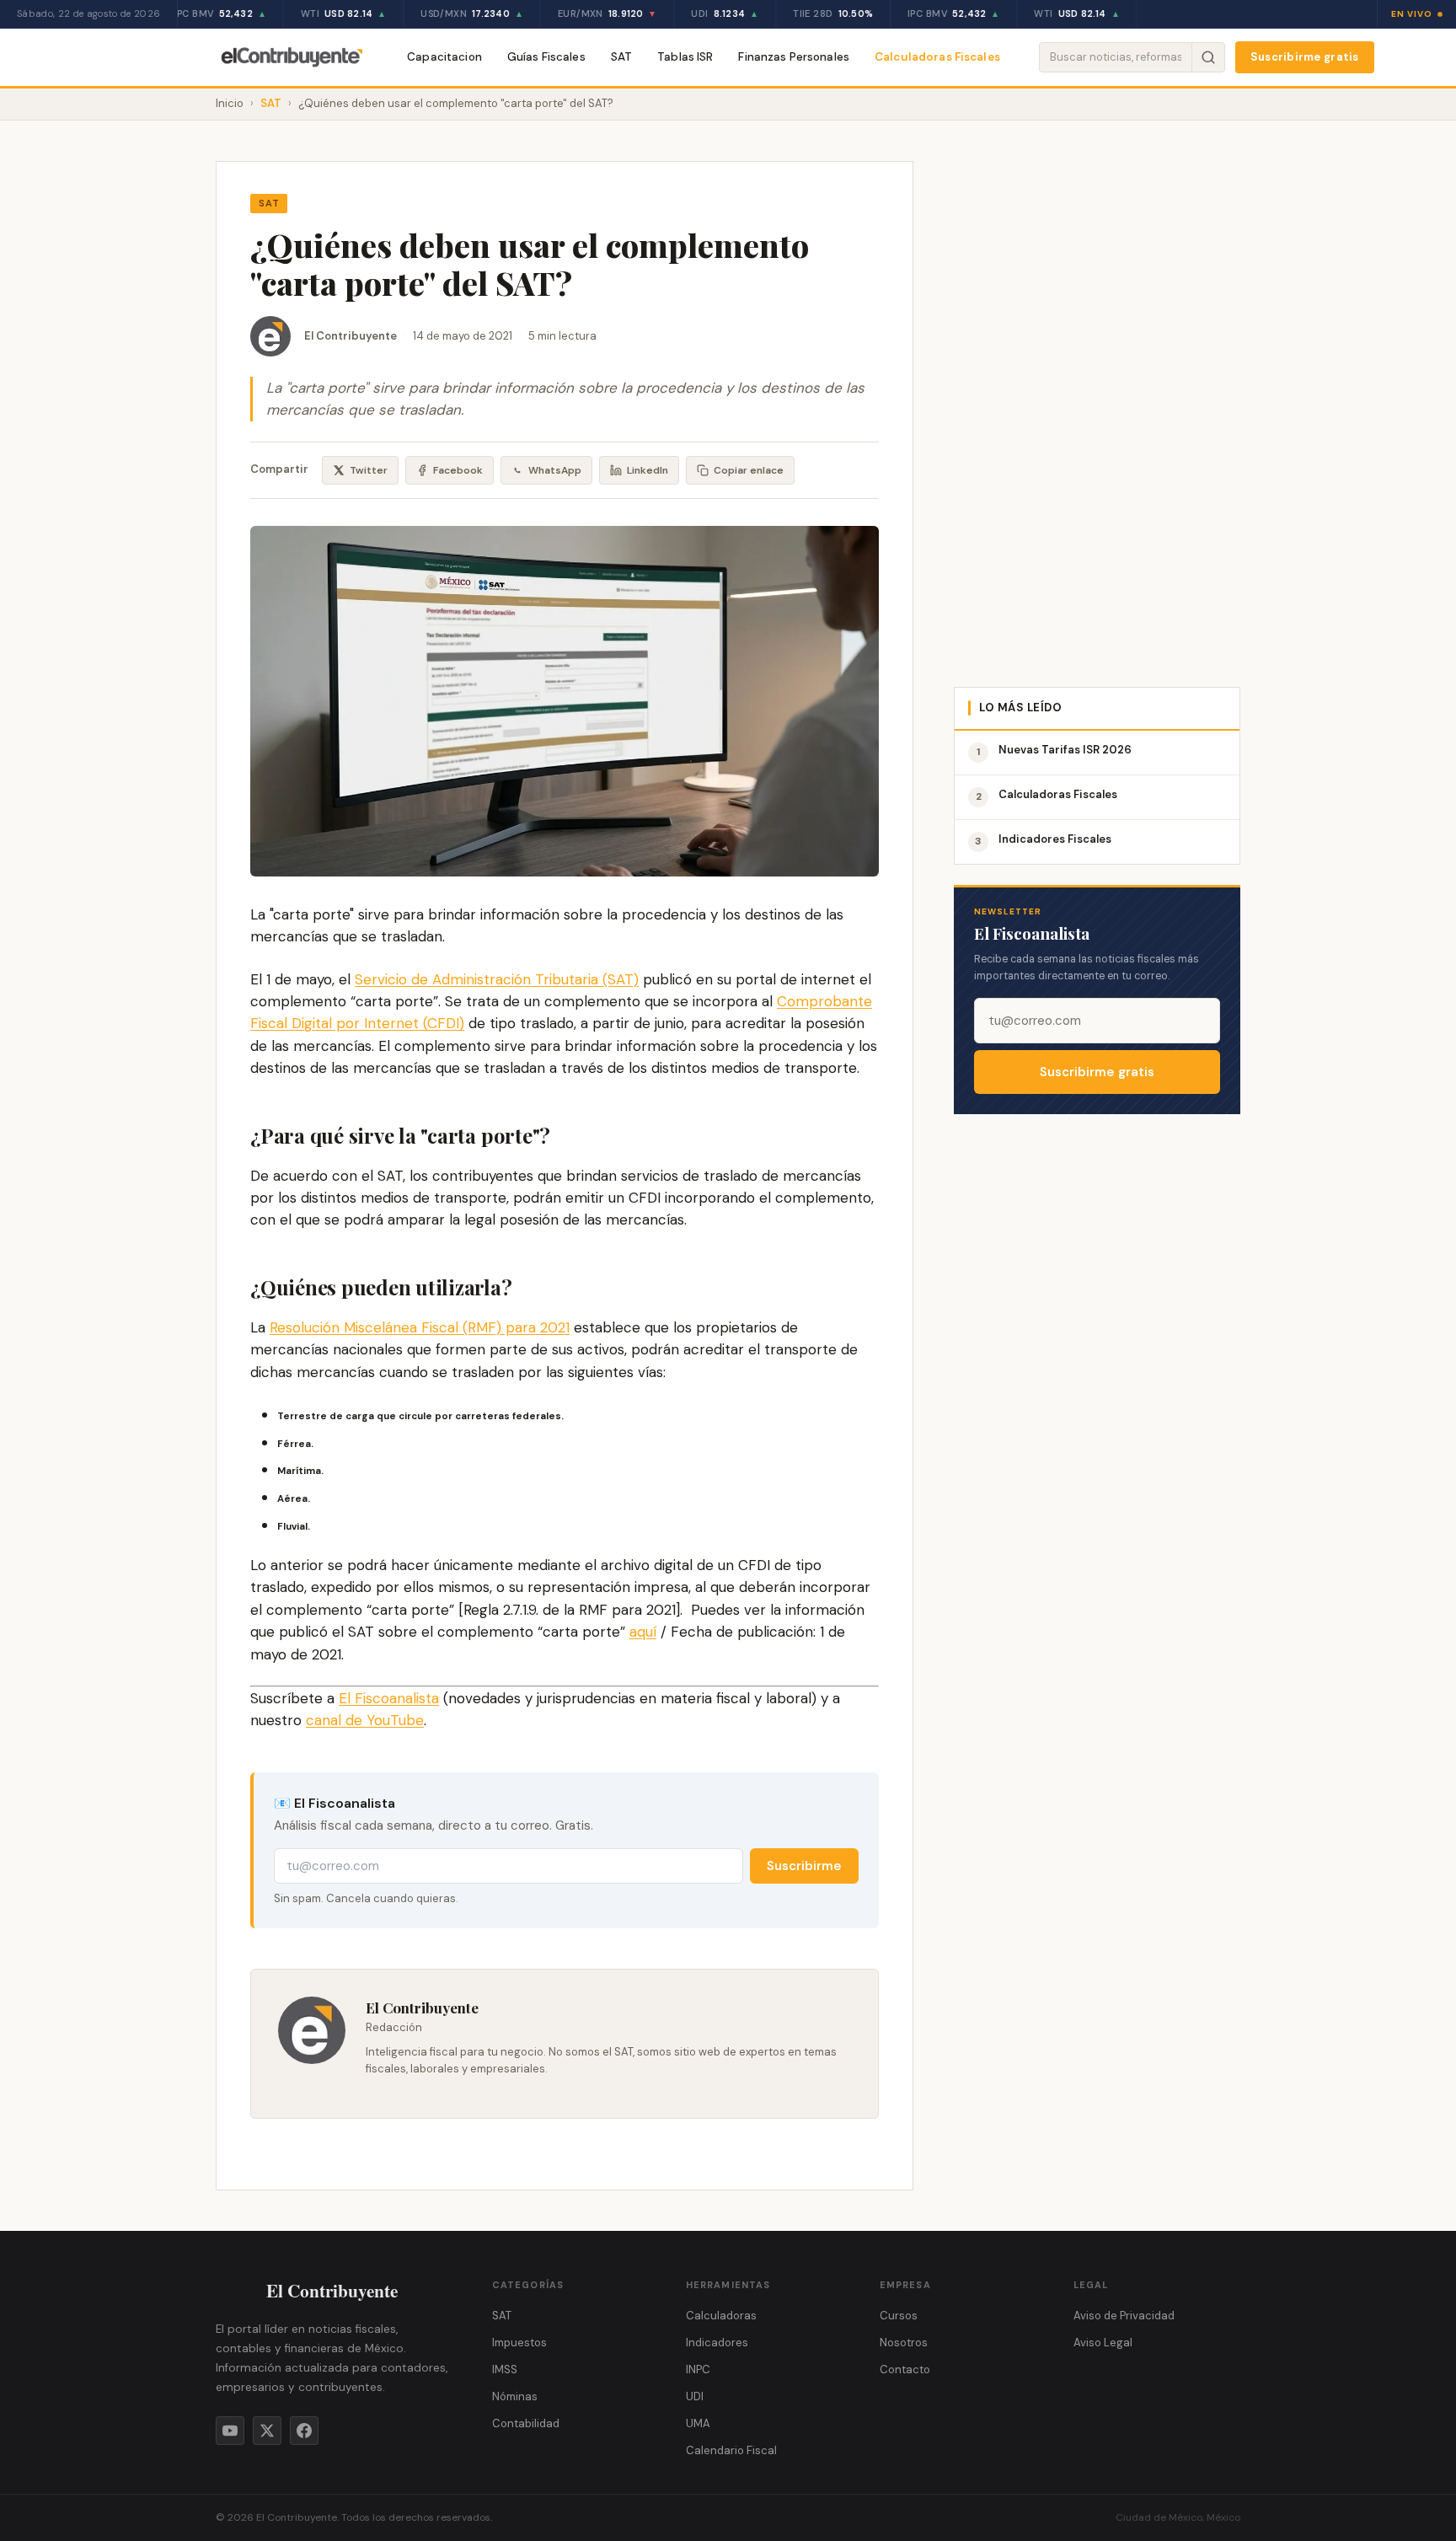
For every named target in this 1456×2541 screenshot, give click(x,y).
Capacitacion (444, 57)
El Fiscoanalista (389, 1698)
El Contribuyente (351, 336)
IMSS (505, 2369)
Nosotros (904, 2343)
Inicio (230, 103)
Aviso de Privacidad (1124, 2316)
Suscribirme (804, 1866)
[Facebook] (304, 2431)
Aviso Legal (1103, 2343)
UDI (695, 2396)
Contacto (905, 2369)
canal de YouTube (365, 1720)
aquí (643, 1632)
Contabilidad (526, 2423)
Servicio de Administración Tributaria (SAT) (497, 979)
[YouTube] (230, 2431)
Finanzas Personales (794, 57)
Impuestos (519, 2343)
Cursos (899, 2316)
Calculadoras (721, 2316)
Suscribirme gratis (1305, 57)
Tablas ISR (685, 57)
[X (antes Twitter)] (267, 2431)
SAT (621, 57)
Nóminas (515, 2396)
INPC (698, 2369)
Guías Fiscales (546, 57)
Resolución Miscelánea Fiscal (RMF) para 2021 (420, 1327)
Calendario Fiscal (731, 2450)
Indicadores (717, 2343)
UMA (698, 2423)
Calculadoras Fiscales (937, 57)
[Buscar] (1208, 57)
